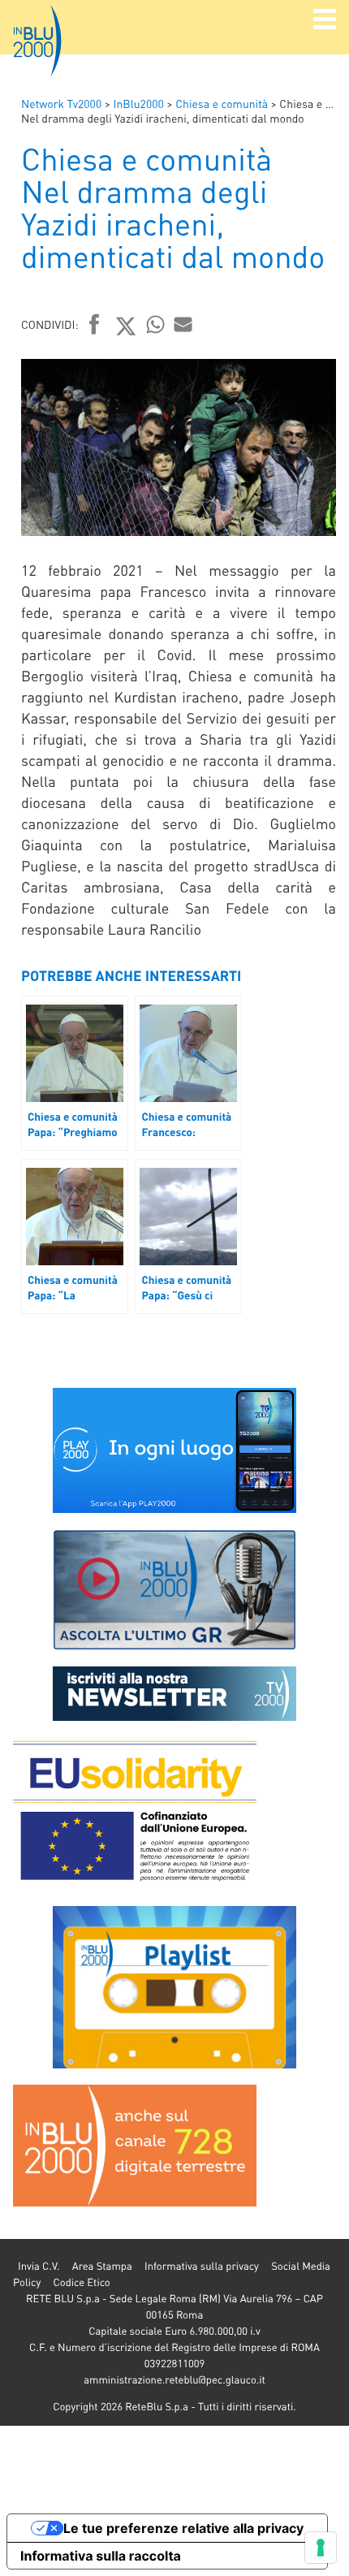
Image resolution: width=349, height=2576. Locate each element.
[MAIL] (183, 324)
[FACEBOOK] (95, 326)
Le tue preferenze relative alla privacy (183, 2528)
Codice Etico (81, 2282)
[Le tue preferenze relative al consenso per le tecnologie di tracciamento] (321, 2548)
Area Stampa (102, 2266)
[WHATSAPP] (156, 324)
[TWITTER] (126, 326)
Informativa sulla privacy (202, 2266)
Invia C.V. (39, 2266)
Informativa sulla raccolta (101, 2556)
